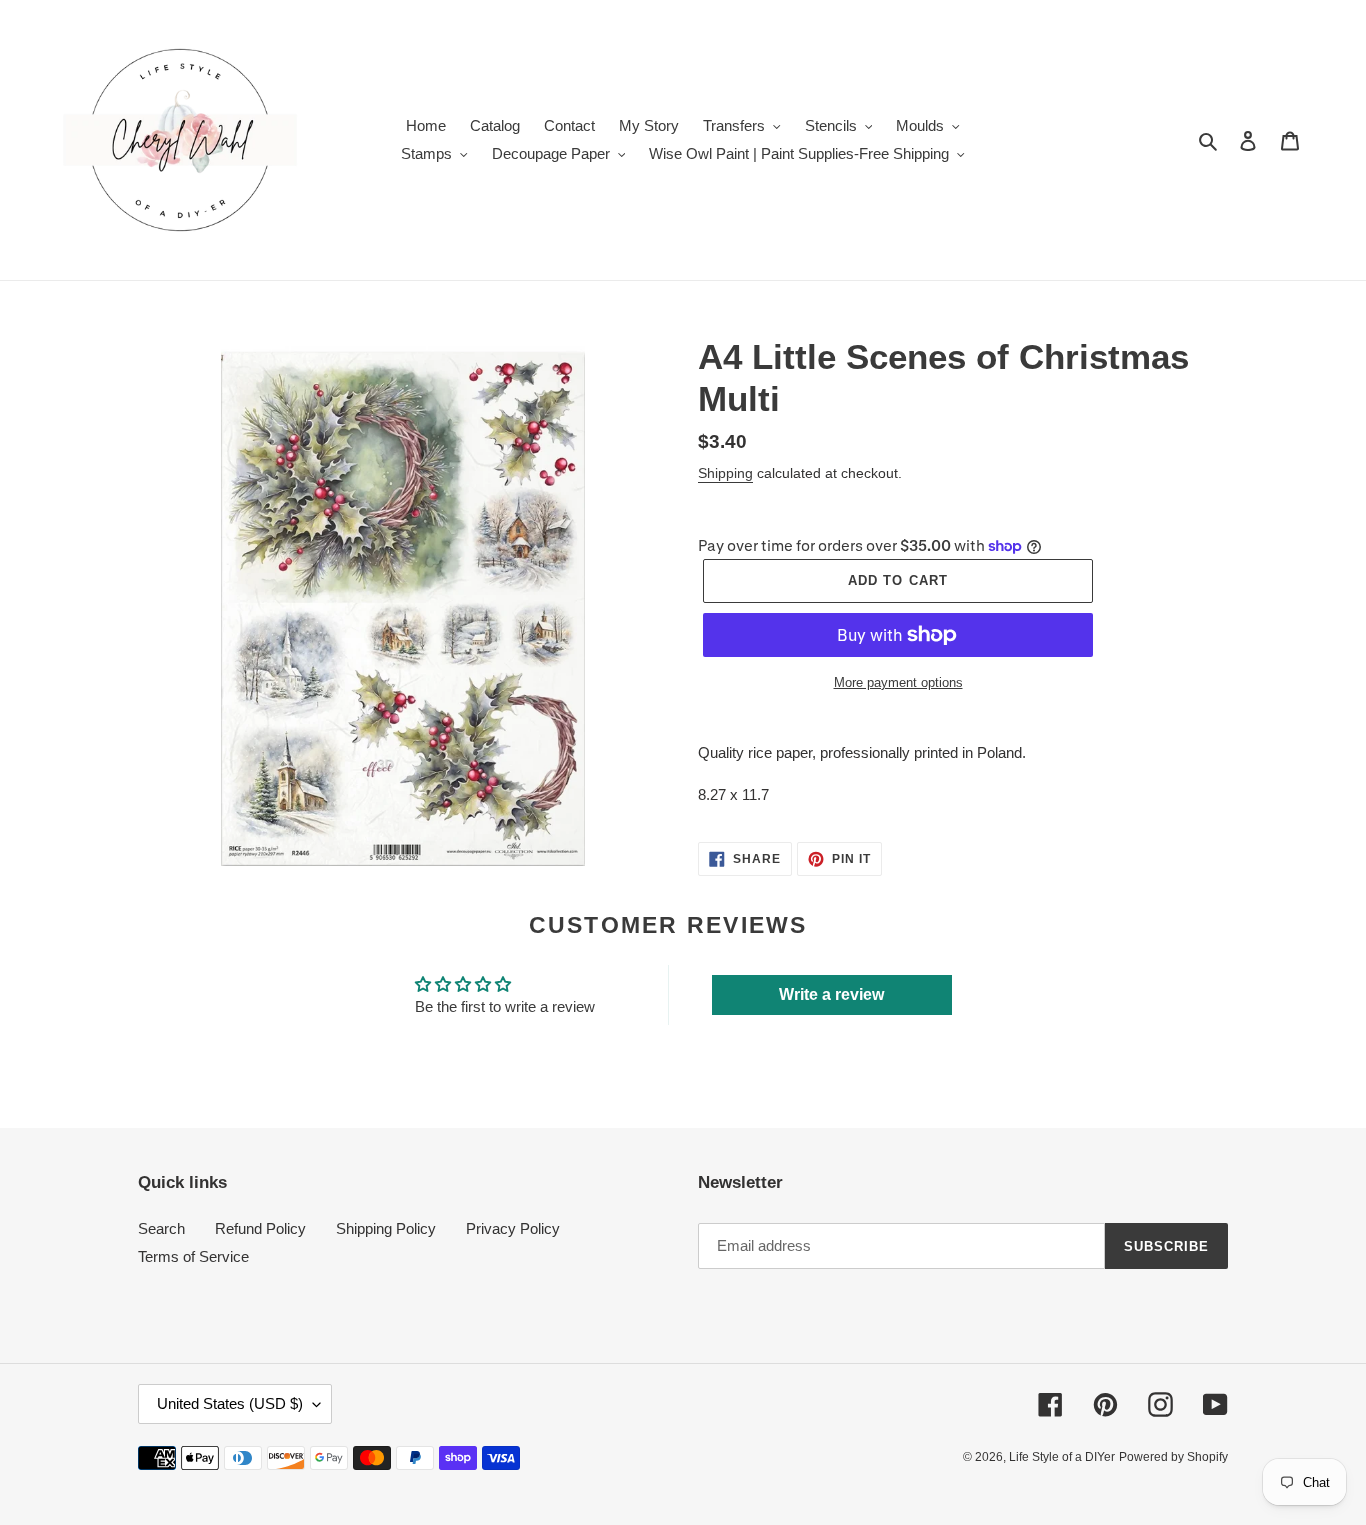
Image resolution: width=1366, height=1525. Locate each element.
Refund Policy (260, 1228)
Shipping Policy (386, 1228)
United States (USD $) (230, 1403)
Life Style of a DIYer (1062, 1457)
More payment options (898, 682)
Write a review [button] (831, 994)
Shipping (725, 473)
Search (161, 1228)
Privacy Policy (513, 1228)
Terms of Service (193, 1256)
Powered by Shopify (1173, 1457)
